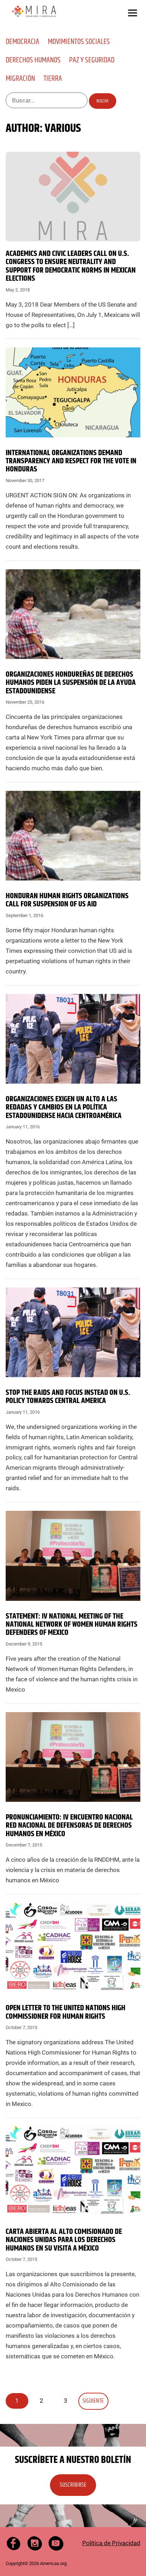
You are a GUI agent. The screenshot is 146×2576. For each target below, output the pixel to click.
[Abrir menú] (133, 13)
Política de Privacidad (111, 2543)
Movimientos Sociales (79, 42)
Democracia (23, 42)
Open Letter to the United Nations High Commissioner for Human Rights (66, 2012)
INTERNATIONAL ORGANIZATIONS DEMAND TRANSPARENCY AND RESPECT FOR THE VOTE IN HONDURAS (71, 461)
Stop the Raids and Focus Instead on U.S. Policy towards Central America (68, 1397)
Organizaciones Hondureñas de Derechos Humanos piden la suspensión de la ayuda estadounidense (71, 683)
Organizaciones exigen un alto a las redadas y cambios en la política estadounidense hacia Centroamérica (64, 1108)
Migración (20, 79)
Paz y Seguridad (92, 60)
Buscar (102, 101)
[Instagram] (35, 2543)
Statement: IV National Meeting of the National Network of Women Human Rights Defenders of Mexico (72, 1625)
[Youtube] (56, 2543)
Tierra (53, 79)
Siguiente (93, 2401)
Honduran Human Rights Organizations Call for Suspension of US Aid (67, 900)
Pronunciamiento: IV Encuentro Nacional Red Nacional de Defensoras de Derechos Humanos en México (69, 1826)
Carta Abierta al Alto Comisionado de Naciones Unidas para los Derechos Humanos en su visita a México (64, 2240)
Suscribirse (73, 2485)
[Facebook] (13, 2543)
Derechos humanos (33, 60)
